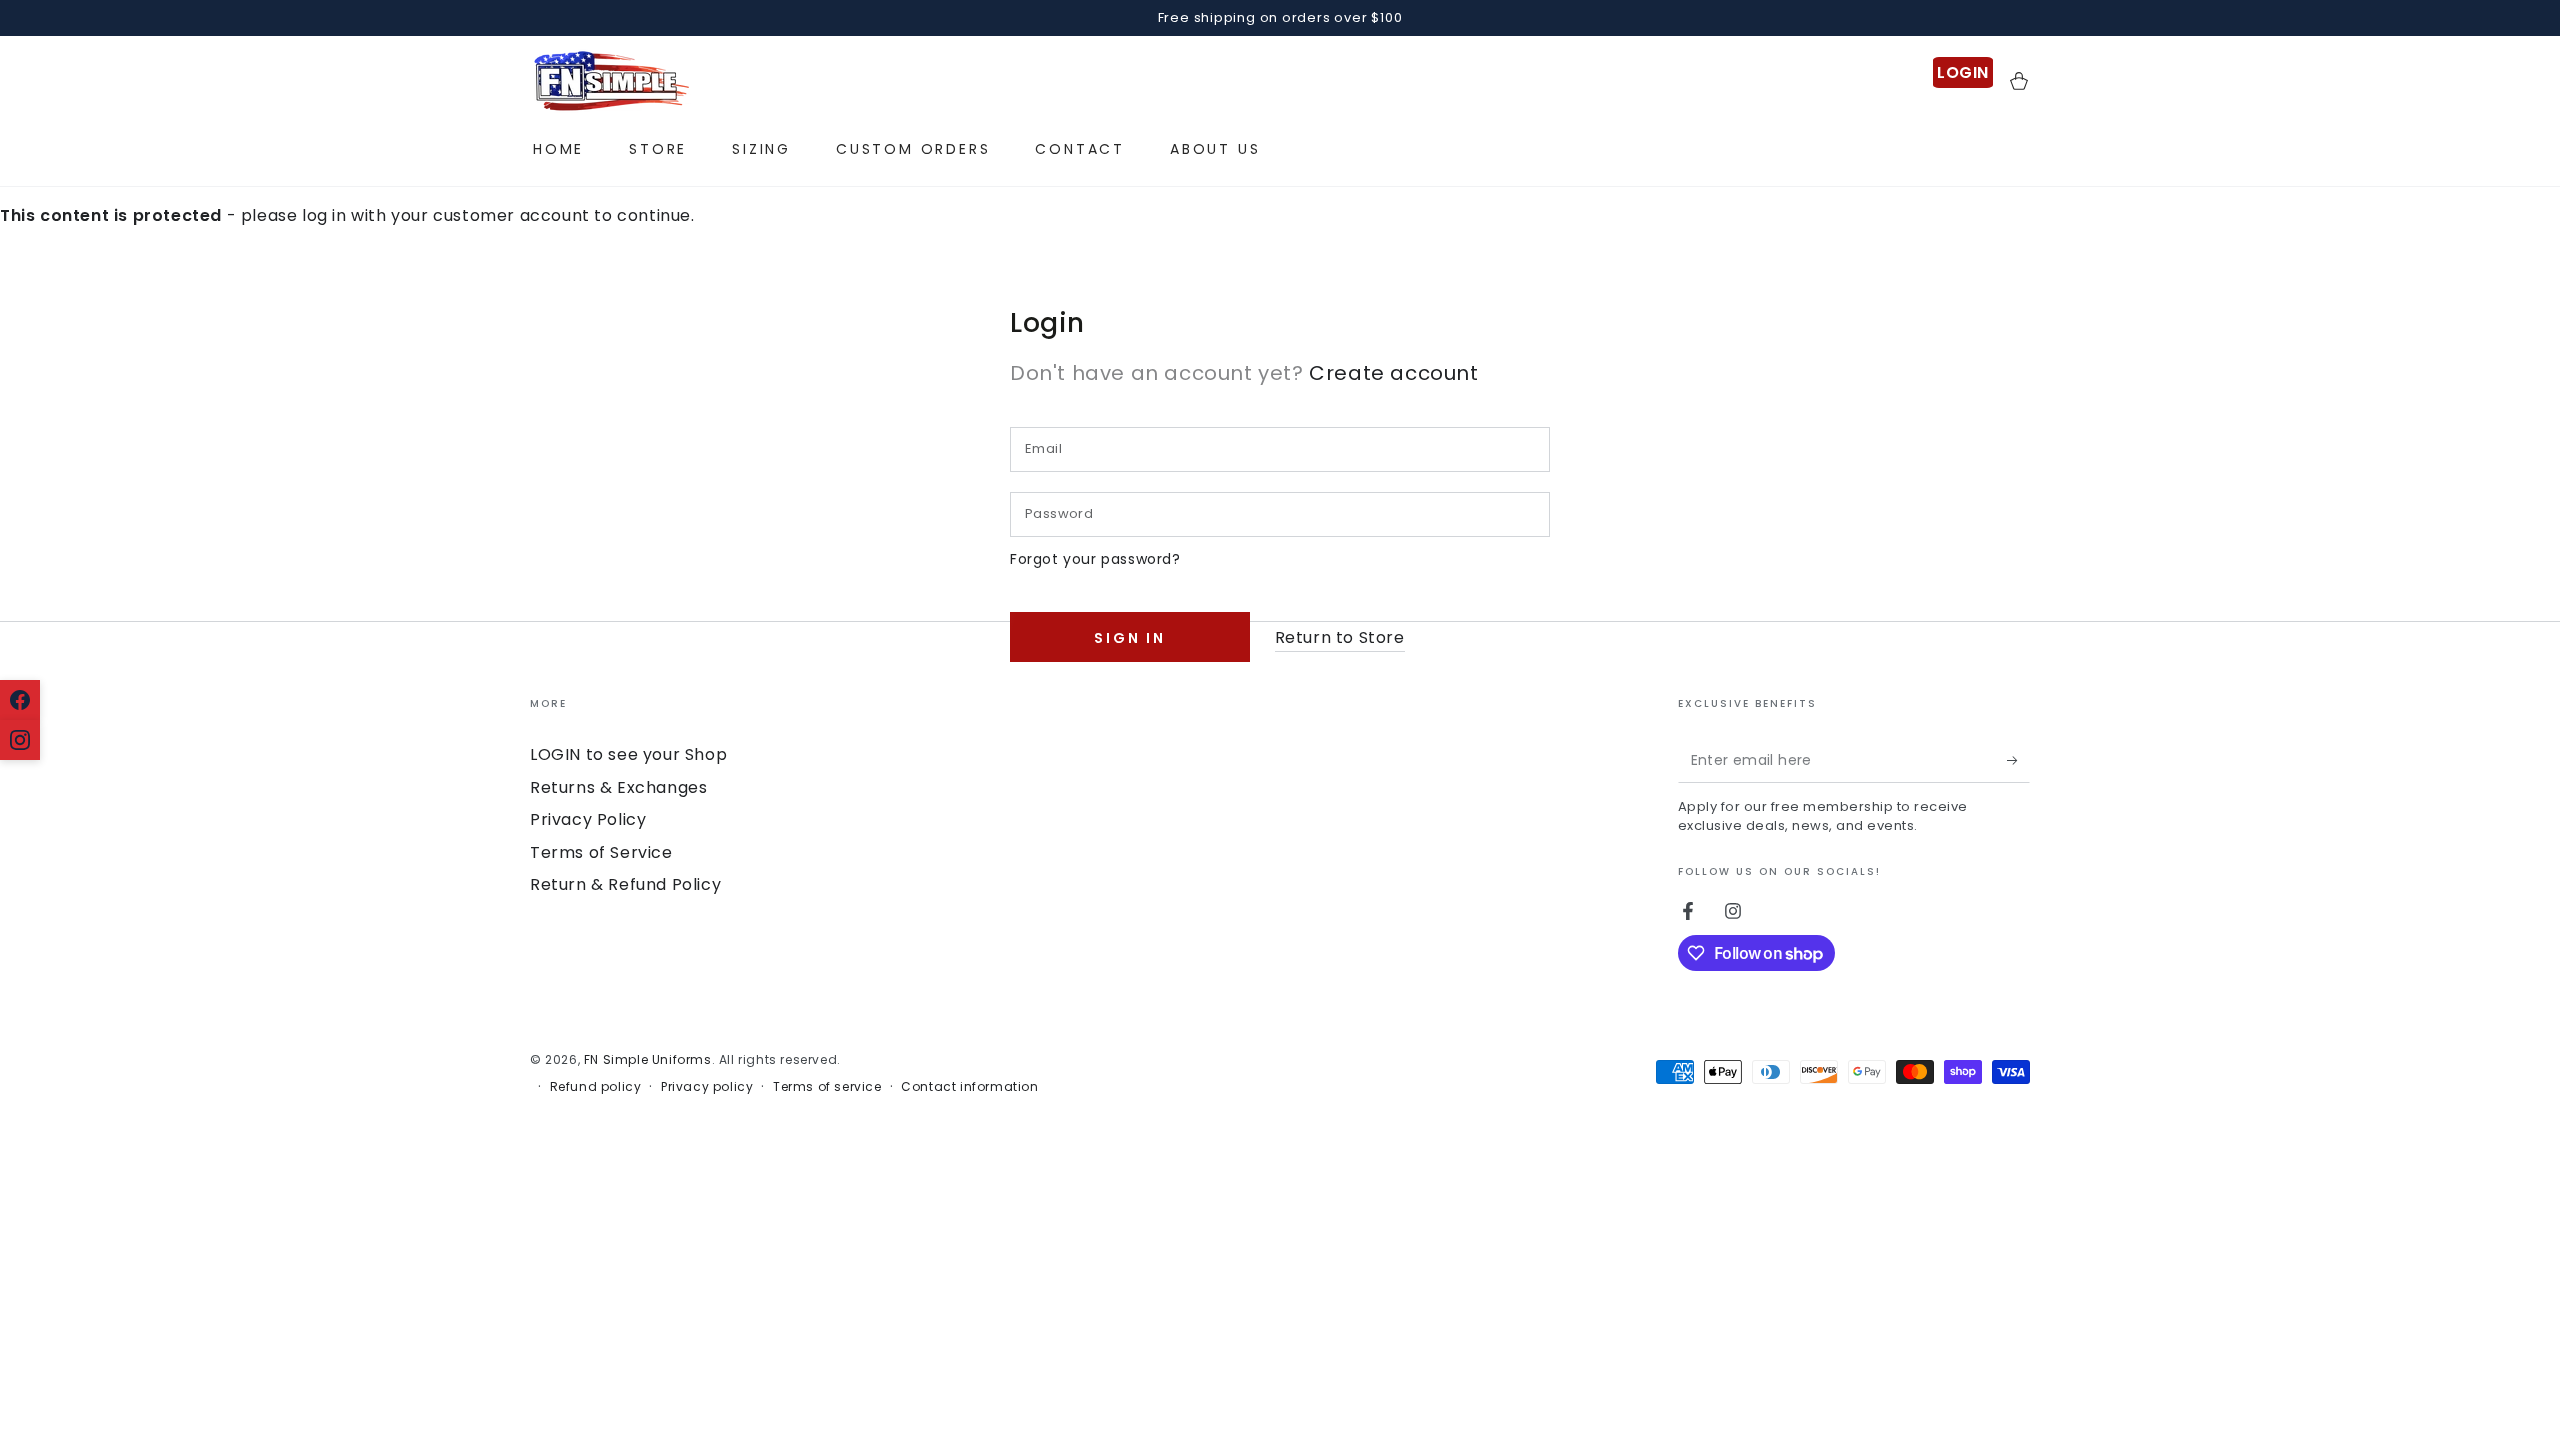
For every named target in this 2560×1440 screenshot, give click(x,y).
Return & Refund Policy (625, 884)
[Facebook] (20, 700)
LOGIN (1963, 72)
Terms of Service (601, 852)
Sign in (1130, 638)
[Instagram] (20, 740)
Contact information (969, 1087)
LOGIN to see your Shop (628, 754)
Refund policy (596, 1087)
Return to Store (1340, 637)
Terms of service (827, 1087)
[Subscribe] (2018, 760)
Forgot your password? (1095, 559)
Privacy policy (707, 1087)
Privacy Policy (588, 819)
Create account (1393, 373)
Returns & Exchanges (618, 787)
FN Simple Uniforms (648, 1059)
